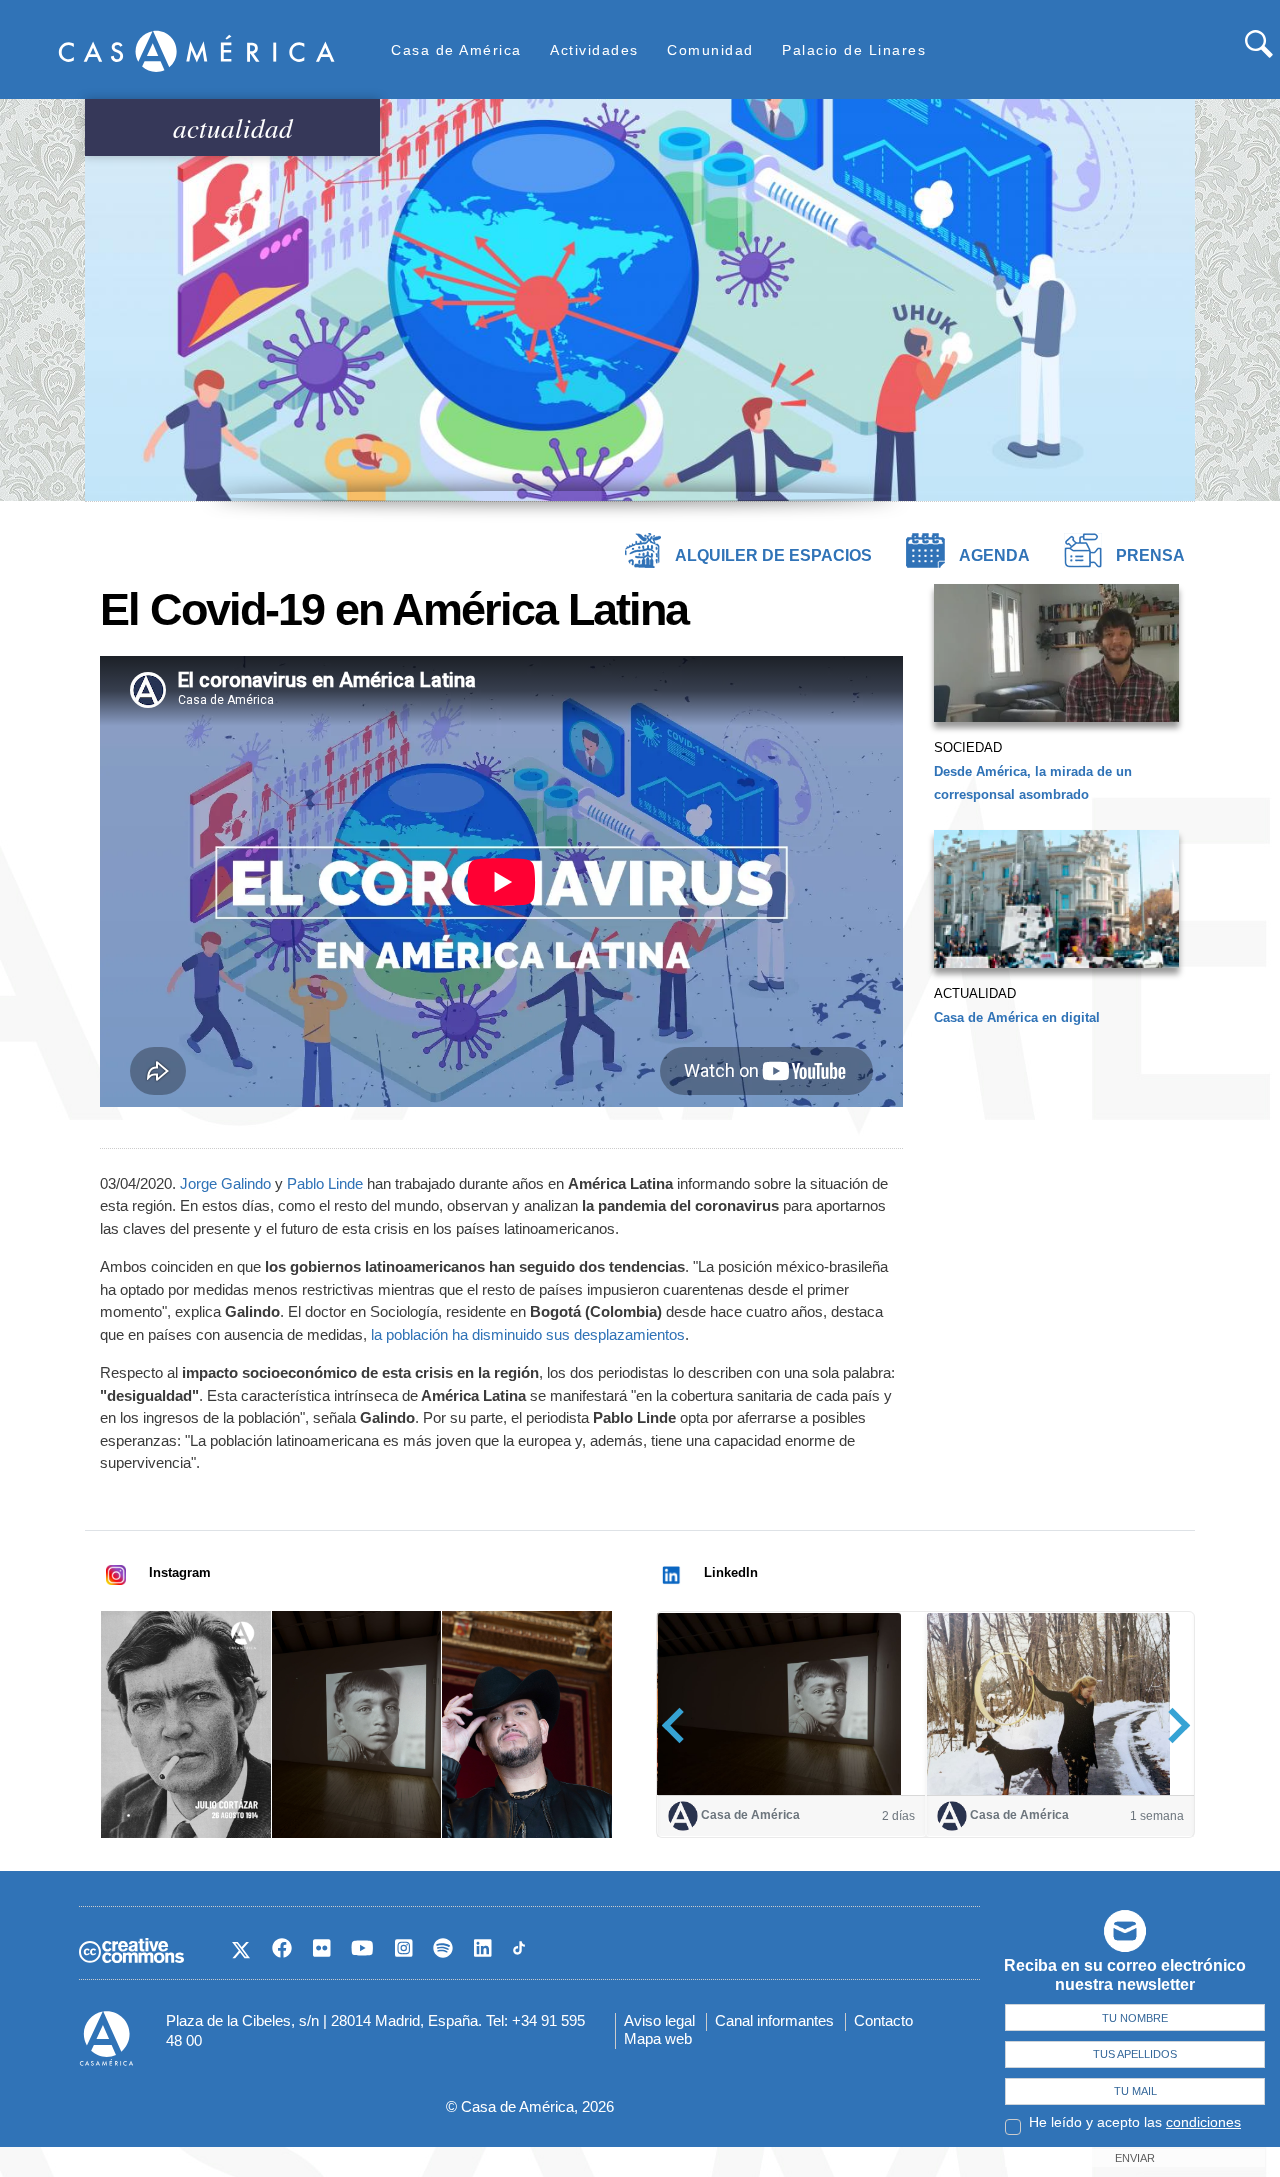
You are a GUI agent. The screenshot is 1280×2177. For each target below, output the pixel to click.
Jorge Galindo (225, 1183)
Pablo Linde (325, 1183)
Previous (679, 1725)
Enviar (1135, 2158)
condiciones (1203, 2122)
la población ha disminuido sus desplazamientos (528, 1334)
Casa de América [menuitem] (456, 50)
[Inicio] (197, 50)
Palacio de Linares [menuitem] (854, 50)
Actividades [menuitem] (594, 50)
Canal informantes (774, 2020)
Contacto (883, 2020)
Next (1172, 1725)
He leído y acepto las (1135, 2122)
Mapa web (658, 2038)
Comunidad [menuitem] (710, 50)
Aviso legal (659, 2020)
